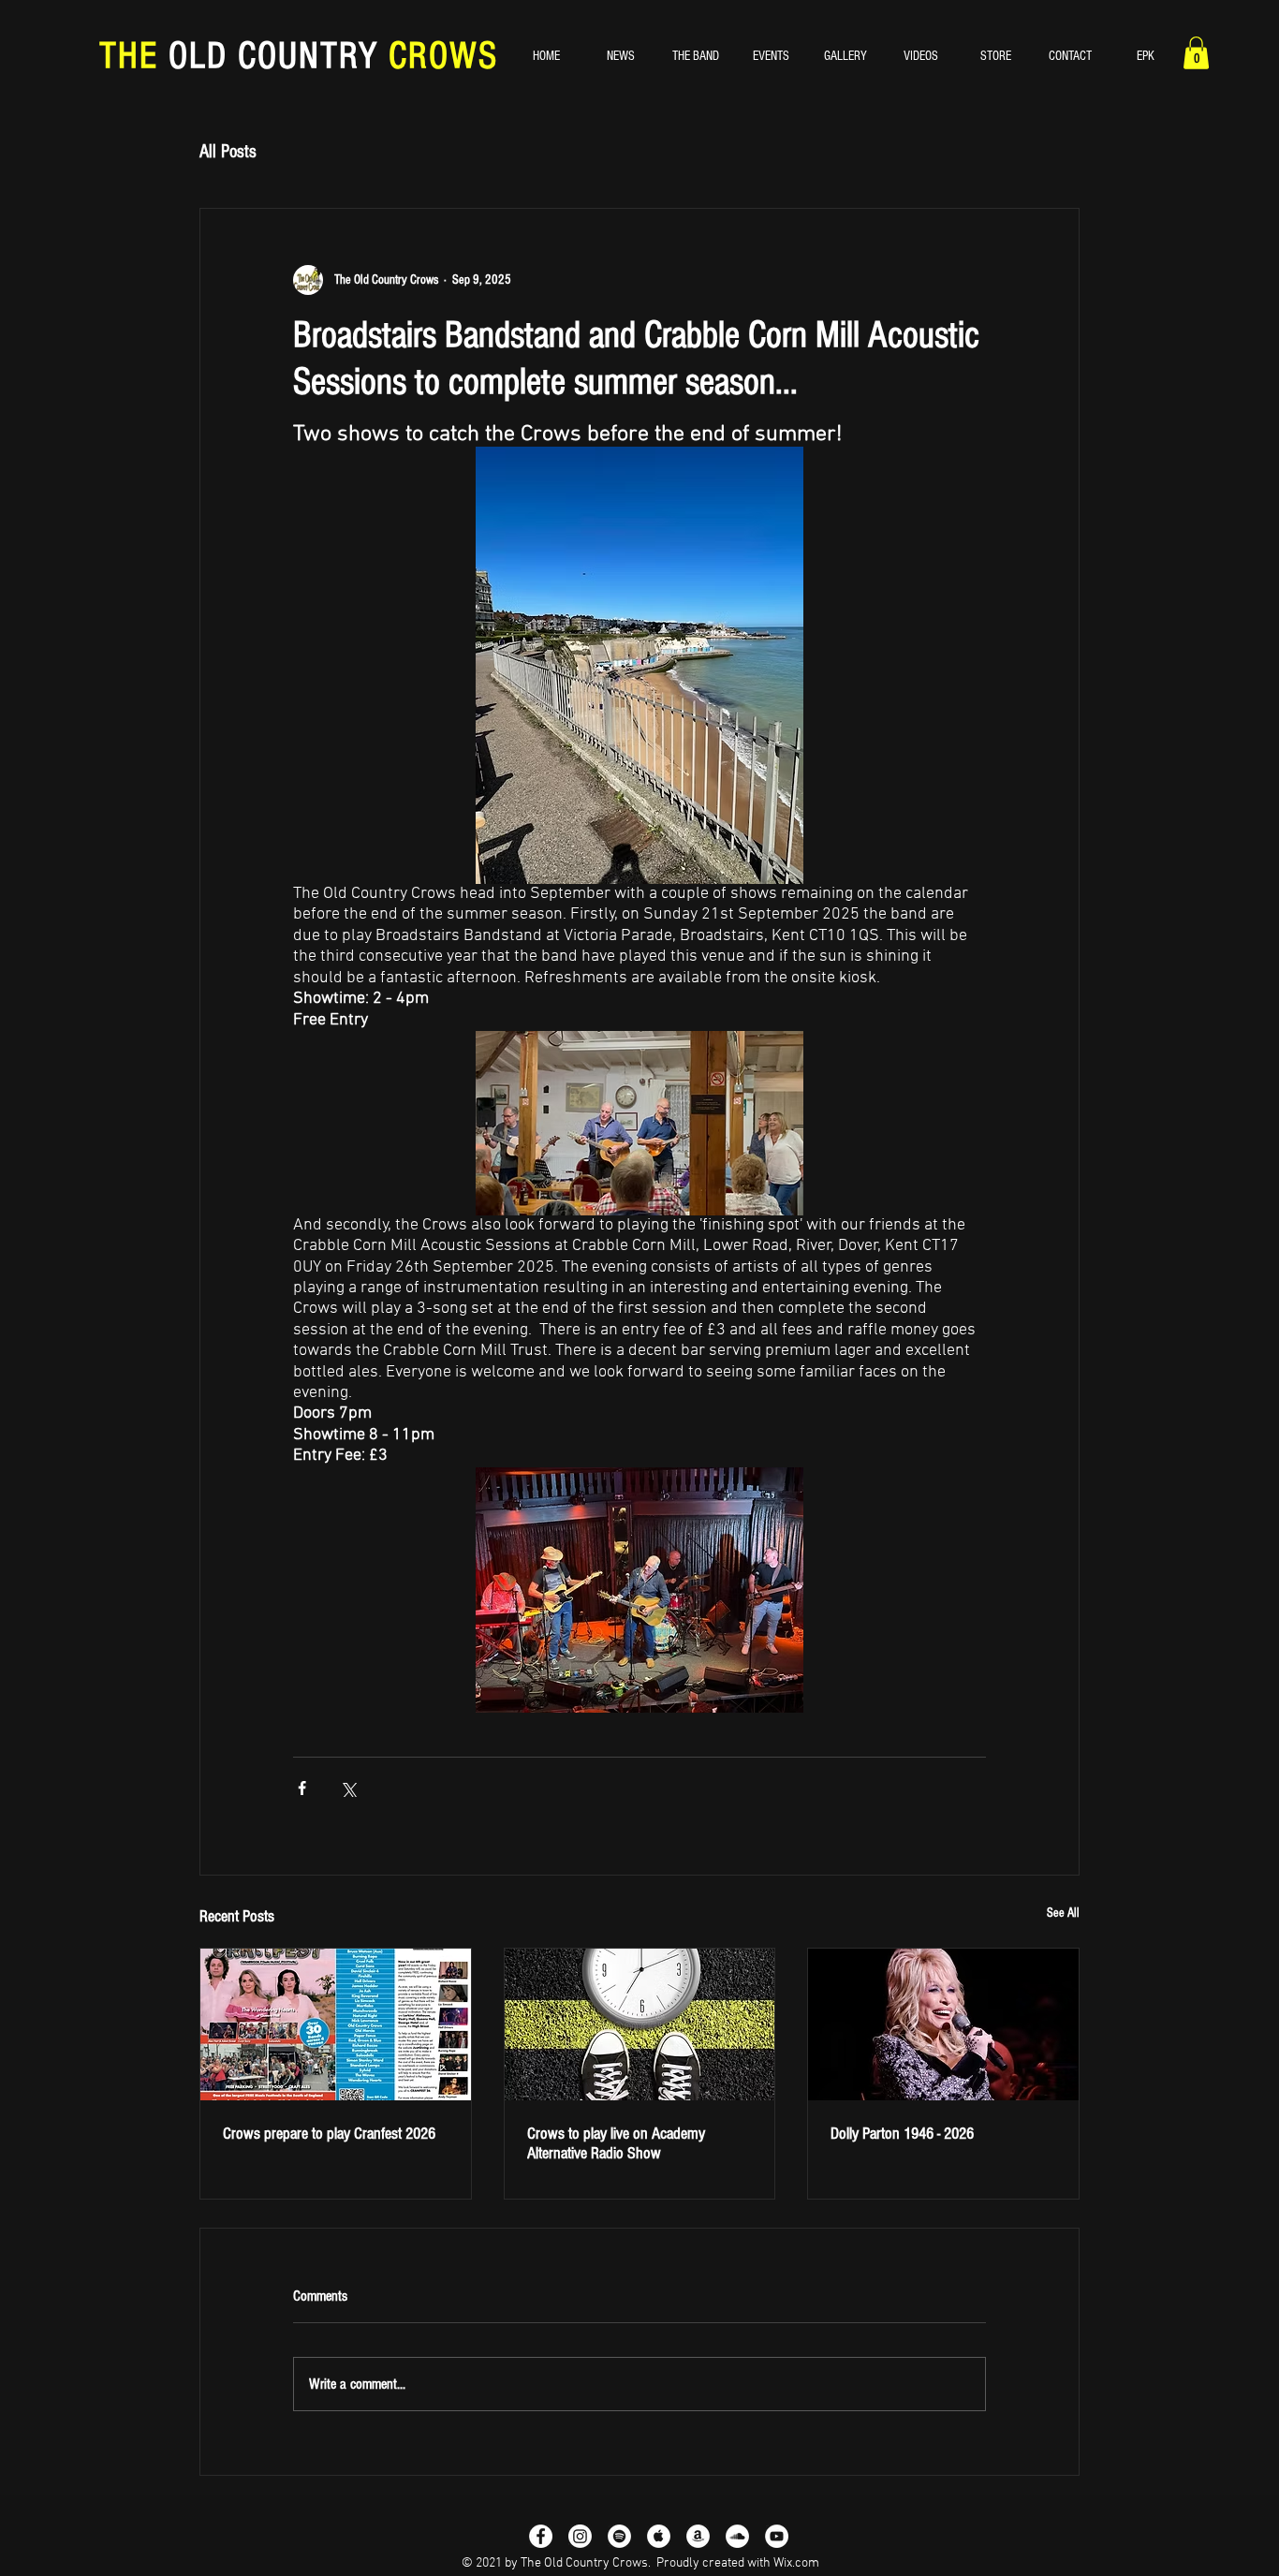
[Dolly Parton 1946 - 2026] (943, 2024)
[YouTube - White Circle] (777, 2536)
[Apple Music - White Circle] (659, 2536)
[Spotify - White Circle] (619, 2536)
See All (1063, 1913)
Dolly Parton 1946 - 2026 (902, 2134)
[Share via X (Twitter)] (348, 1788)
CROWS (438, 56)
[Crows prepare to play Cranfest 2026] (336, 2024)
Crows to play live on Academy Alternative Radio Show (616, 2143)
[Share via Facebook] (302, 1788)
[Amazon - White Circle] (698, 2536)
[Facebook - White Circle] (541, 2536)
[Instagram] (580, 2536)
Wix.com (796, 2563)
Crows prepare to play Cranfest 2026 (329, 2134)
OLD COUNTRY (273, 56)
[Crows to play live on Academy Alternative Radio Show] (640, 2024)
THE (134, 56)
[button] (1196, 53)
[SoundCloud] (737, 2536)
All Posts (228, 152)
